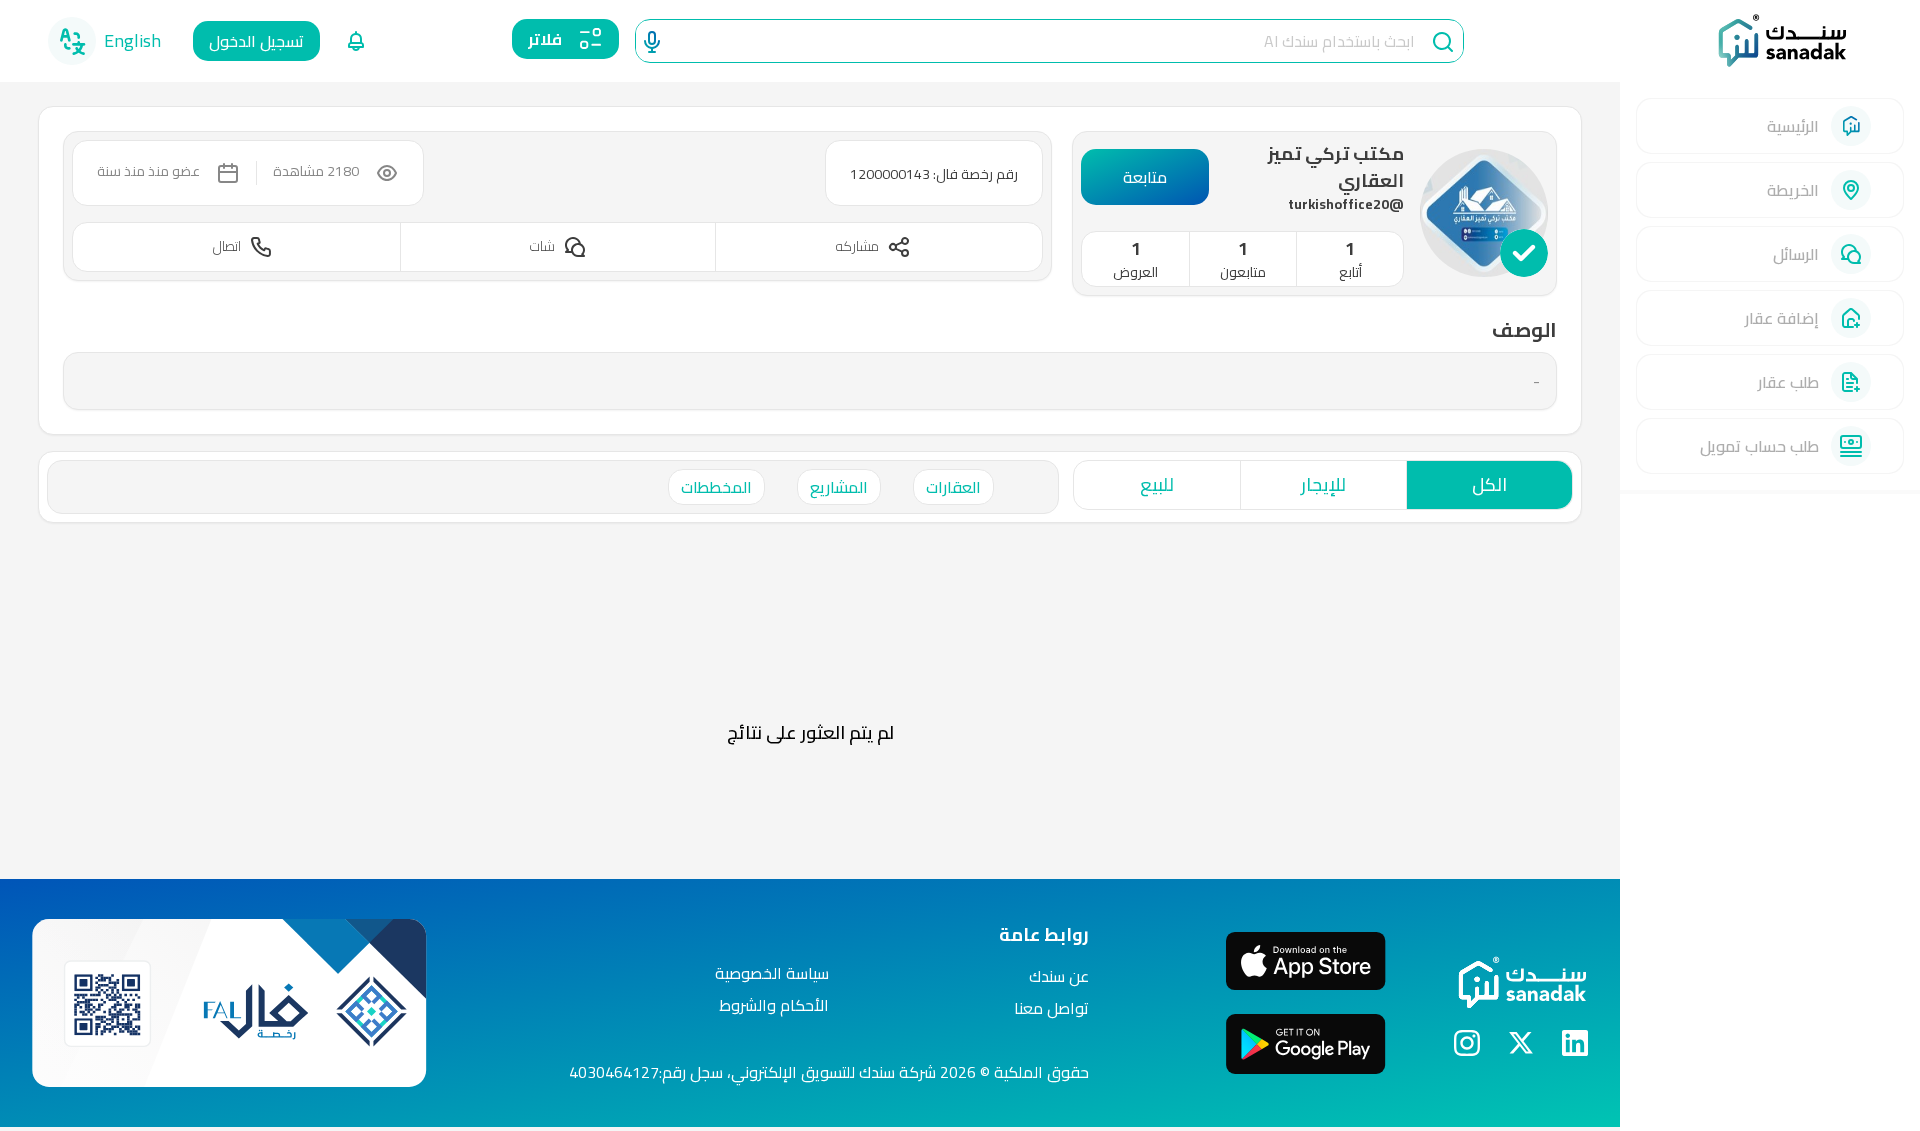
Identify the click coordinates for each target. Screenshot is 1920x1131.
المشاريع (839, 487)
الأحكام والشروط (774, 1005)
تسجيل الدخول (256, 41)
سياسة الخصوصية (772, 973)
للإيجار (1323, 484)
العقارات (953, 487)
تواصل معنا (1051, 1008)
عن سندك (1059, 976)
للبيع (1157, 484)
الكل (1489, 484)
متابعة (1145, 177)
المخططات (716, 487)
